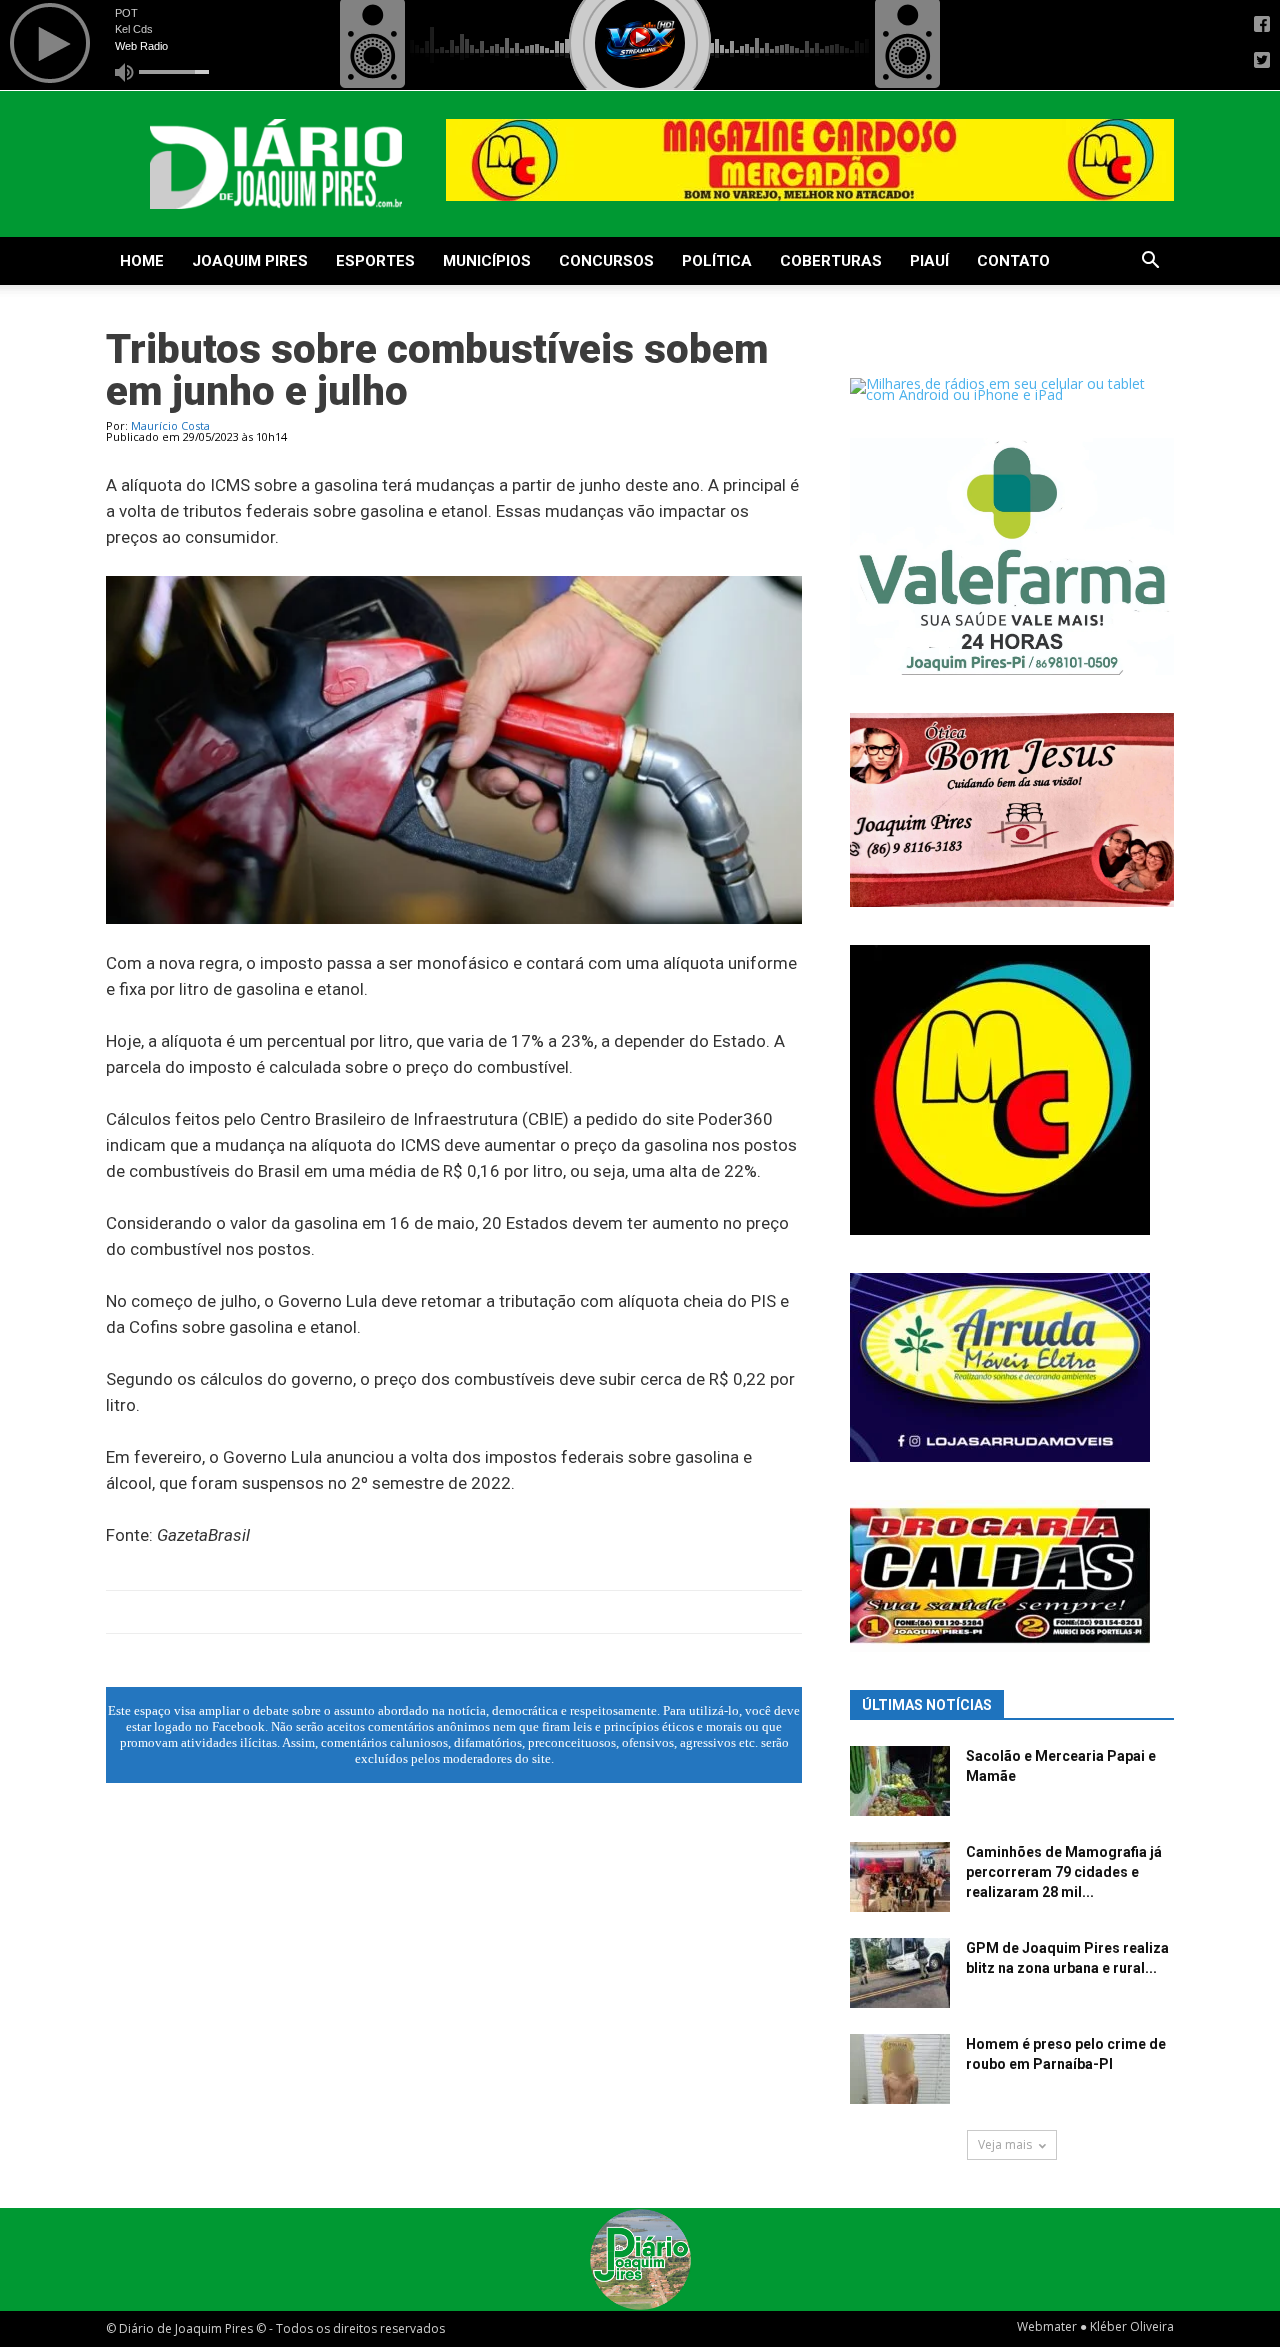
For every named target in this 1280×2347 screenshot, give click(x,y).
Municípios (487, 261)
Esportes (375, 261)
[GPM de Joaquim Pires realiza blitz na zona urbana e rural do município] (900, 1973)
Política (717, 261)
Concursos (606, 261)
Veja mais (1005, 2144)
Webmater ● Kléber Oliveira (1095, 2326)
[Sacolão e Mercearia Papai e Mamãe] (900, 1781)
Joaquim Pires (250, 261)
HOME (142, 261)
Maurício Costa (170, 425)
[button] (1150, 262)
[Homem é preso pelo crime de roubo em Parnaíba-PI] (900, 2069)
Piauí (929, 261)
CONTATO (1013, 261)
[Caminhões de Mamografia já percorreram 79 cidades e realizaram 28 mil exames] (900, 1877)
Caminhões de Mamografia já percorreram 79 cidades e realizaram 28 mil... (1064, 1872)
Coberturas (831, 261)
